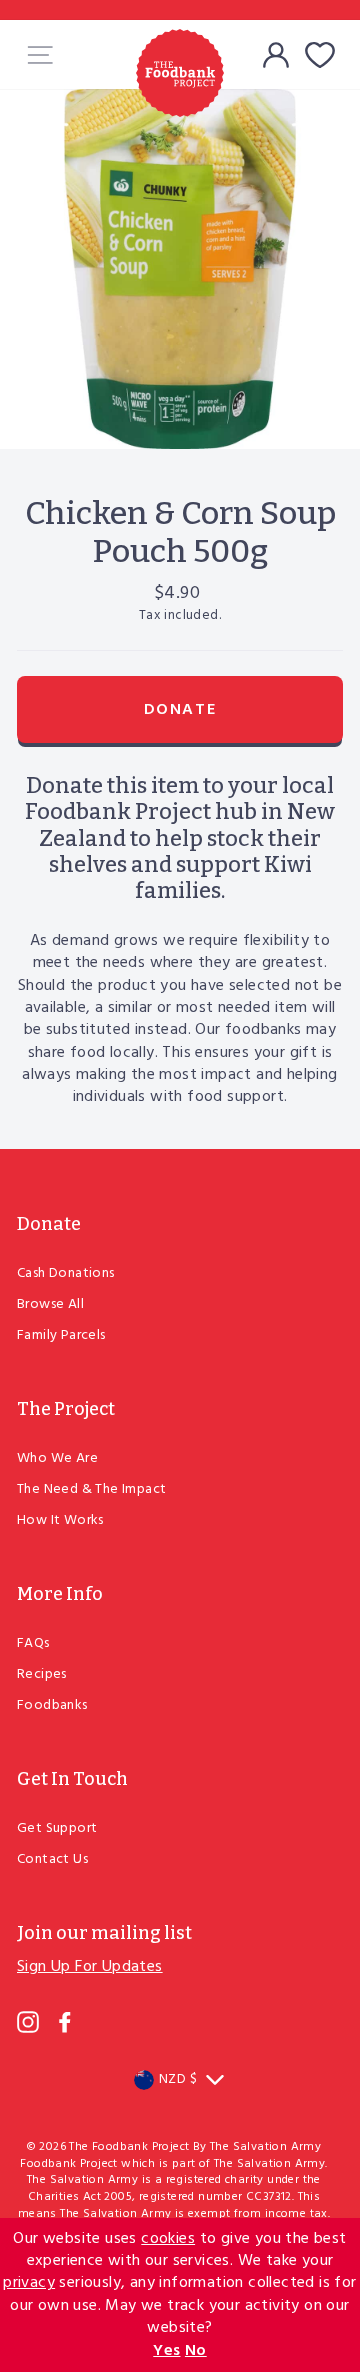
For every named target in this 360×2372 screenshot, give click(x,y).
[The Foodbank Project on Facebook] (65, 2022)
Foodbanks (52, 1705)
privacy (29, 2283)
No (196, 2351)
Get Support (57, 1828)
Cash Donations (66, 1273)
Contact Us (52, 1859)
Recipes (42, 1674)
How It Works (60, 1520)
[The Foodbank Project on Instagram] (28, 2022)
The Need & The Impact (91, 1489)
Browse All (50, 1304)
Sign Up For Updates (90, 1967)
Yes (166, 2351)
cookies (168, 2239)
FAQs (33, 1643)
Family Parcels (61, 1335)
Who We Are (57, 1458)
